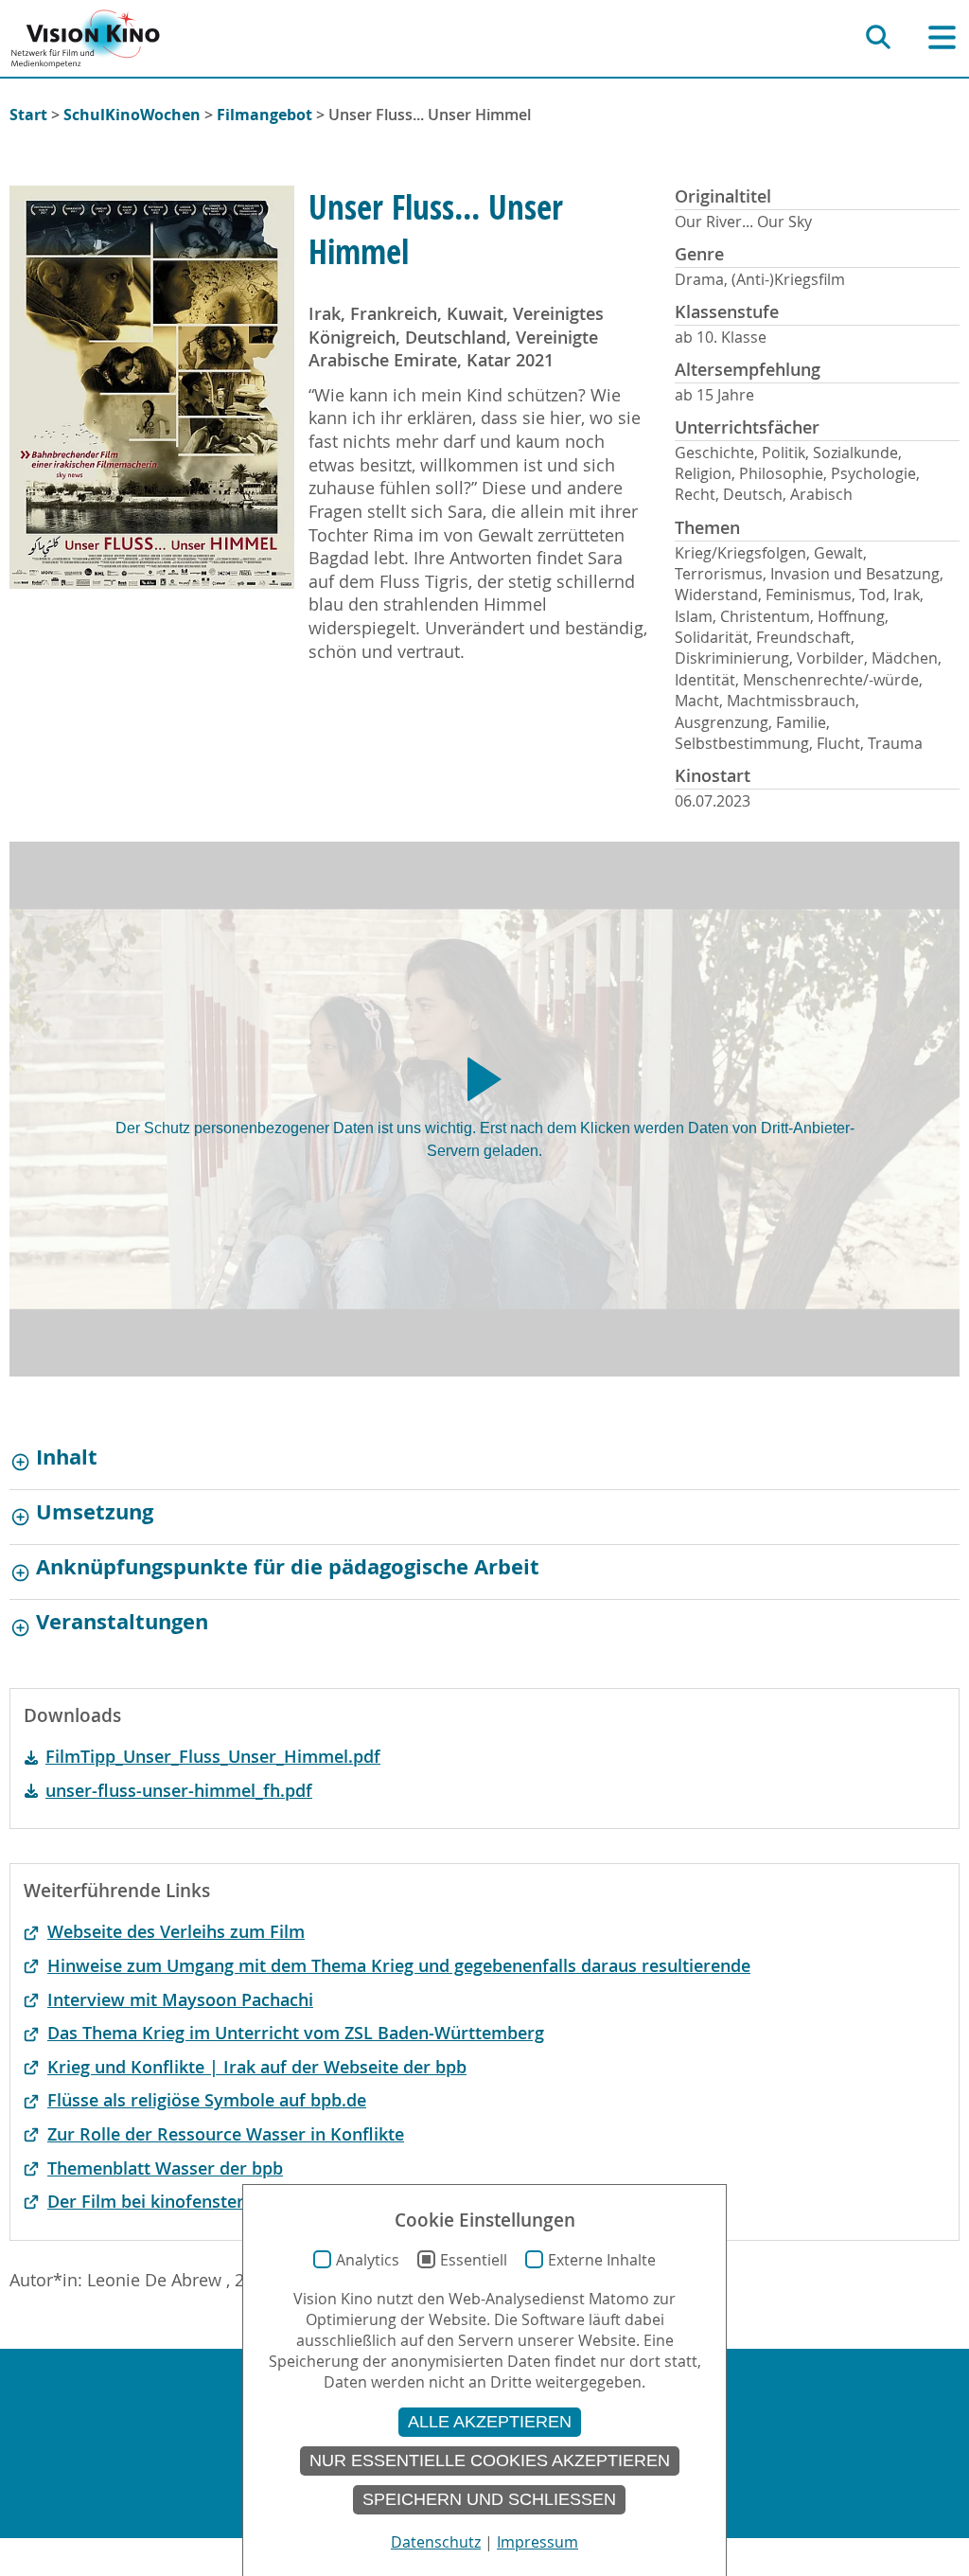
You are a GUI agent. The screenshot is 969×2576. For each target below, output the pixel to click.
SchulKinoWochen (132, 115)
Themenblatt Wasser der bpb (165, 2168)
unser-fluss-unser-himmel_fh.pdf (179, 1791)
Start (28, 115)
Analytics (368, 2260)
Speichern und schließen (489, 2499)
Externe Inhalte (602, 2260)
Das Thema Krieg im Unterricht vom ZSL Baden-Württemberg (296, 2033)
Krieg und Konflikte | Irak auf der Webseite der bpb (257, 2067)
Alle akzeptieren (490, 2422)
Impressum (537, 2542)
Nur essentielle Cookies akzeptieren (490, 2461)
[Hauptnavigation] (942, 37)
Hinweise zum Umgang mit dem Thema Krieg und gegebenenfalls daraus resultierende (399, 1966)
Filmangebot (264, 115)
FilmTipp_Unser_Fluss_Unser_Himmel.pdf (213, 1757)
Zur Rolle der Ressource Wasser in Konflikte (226, 2134)
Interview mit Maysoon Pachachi (180, 2000)
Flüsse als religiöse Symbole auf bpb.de (207, 2100)
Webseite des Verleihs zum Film (176, 1932)
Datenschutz (436, 2542)
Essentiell (474, 2260)
